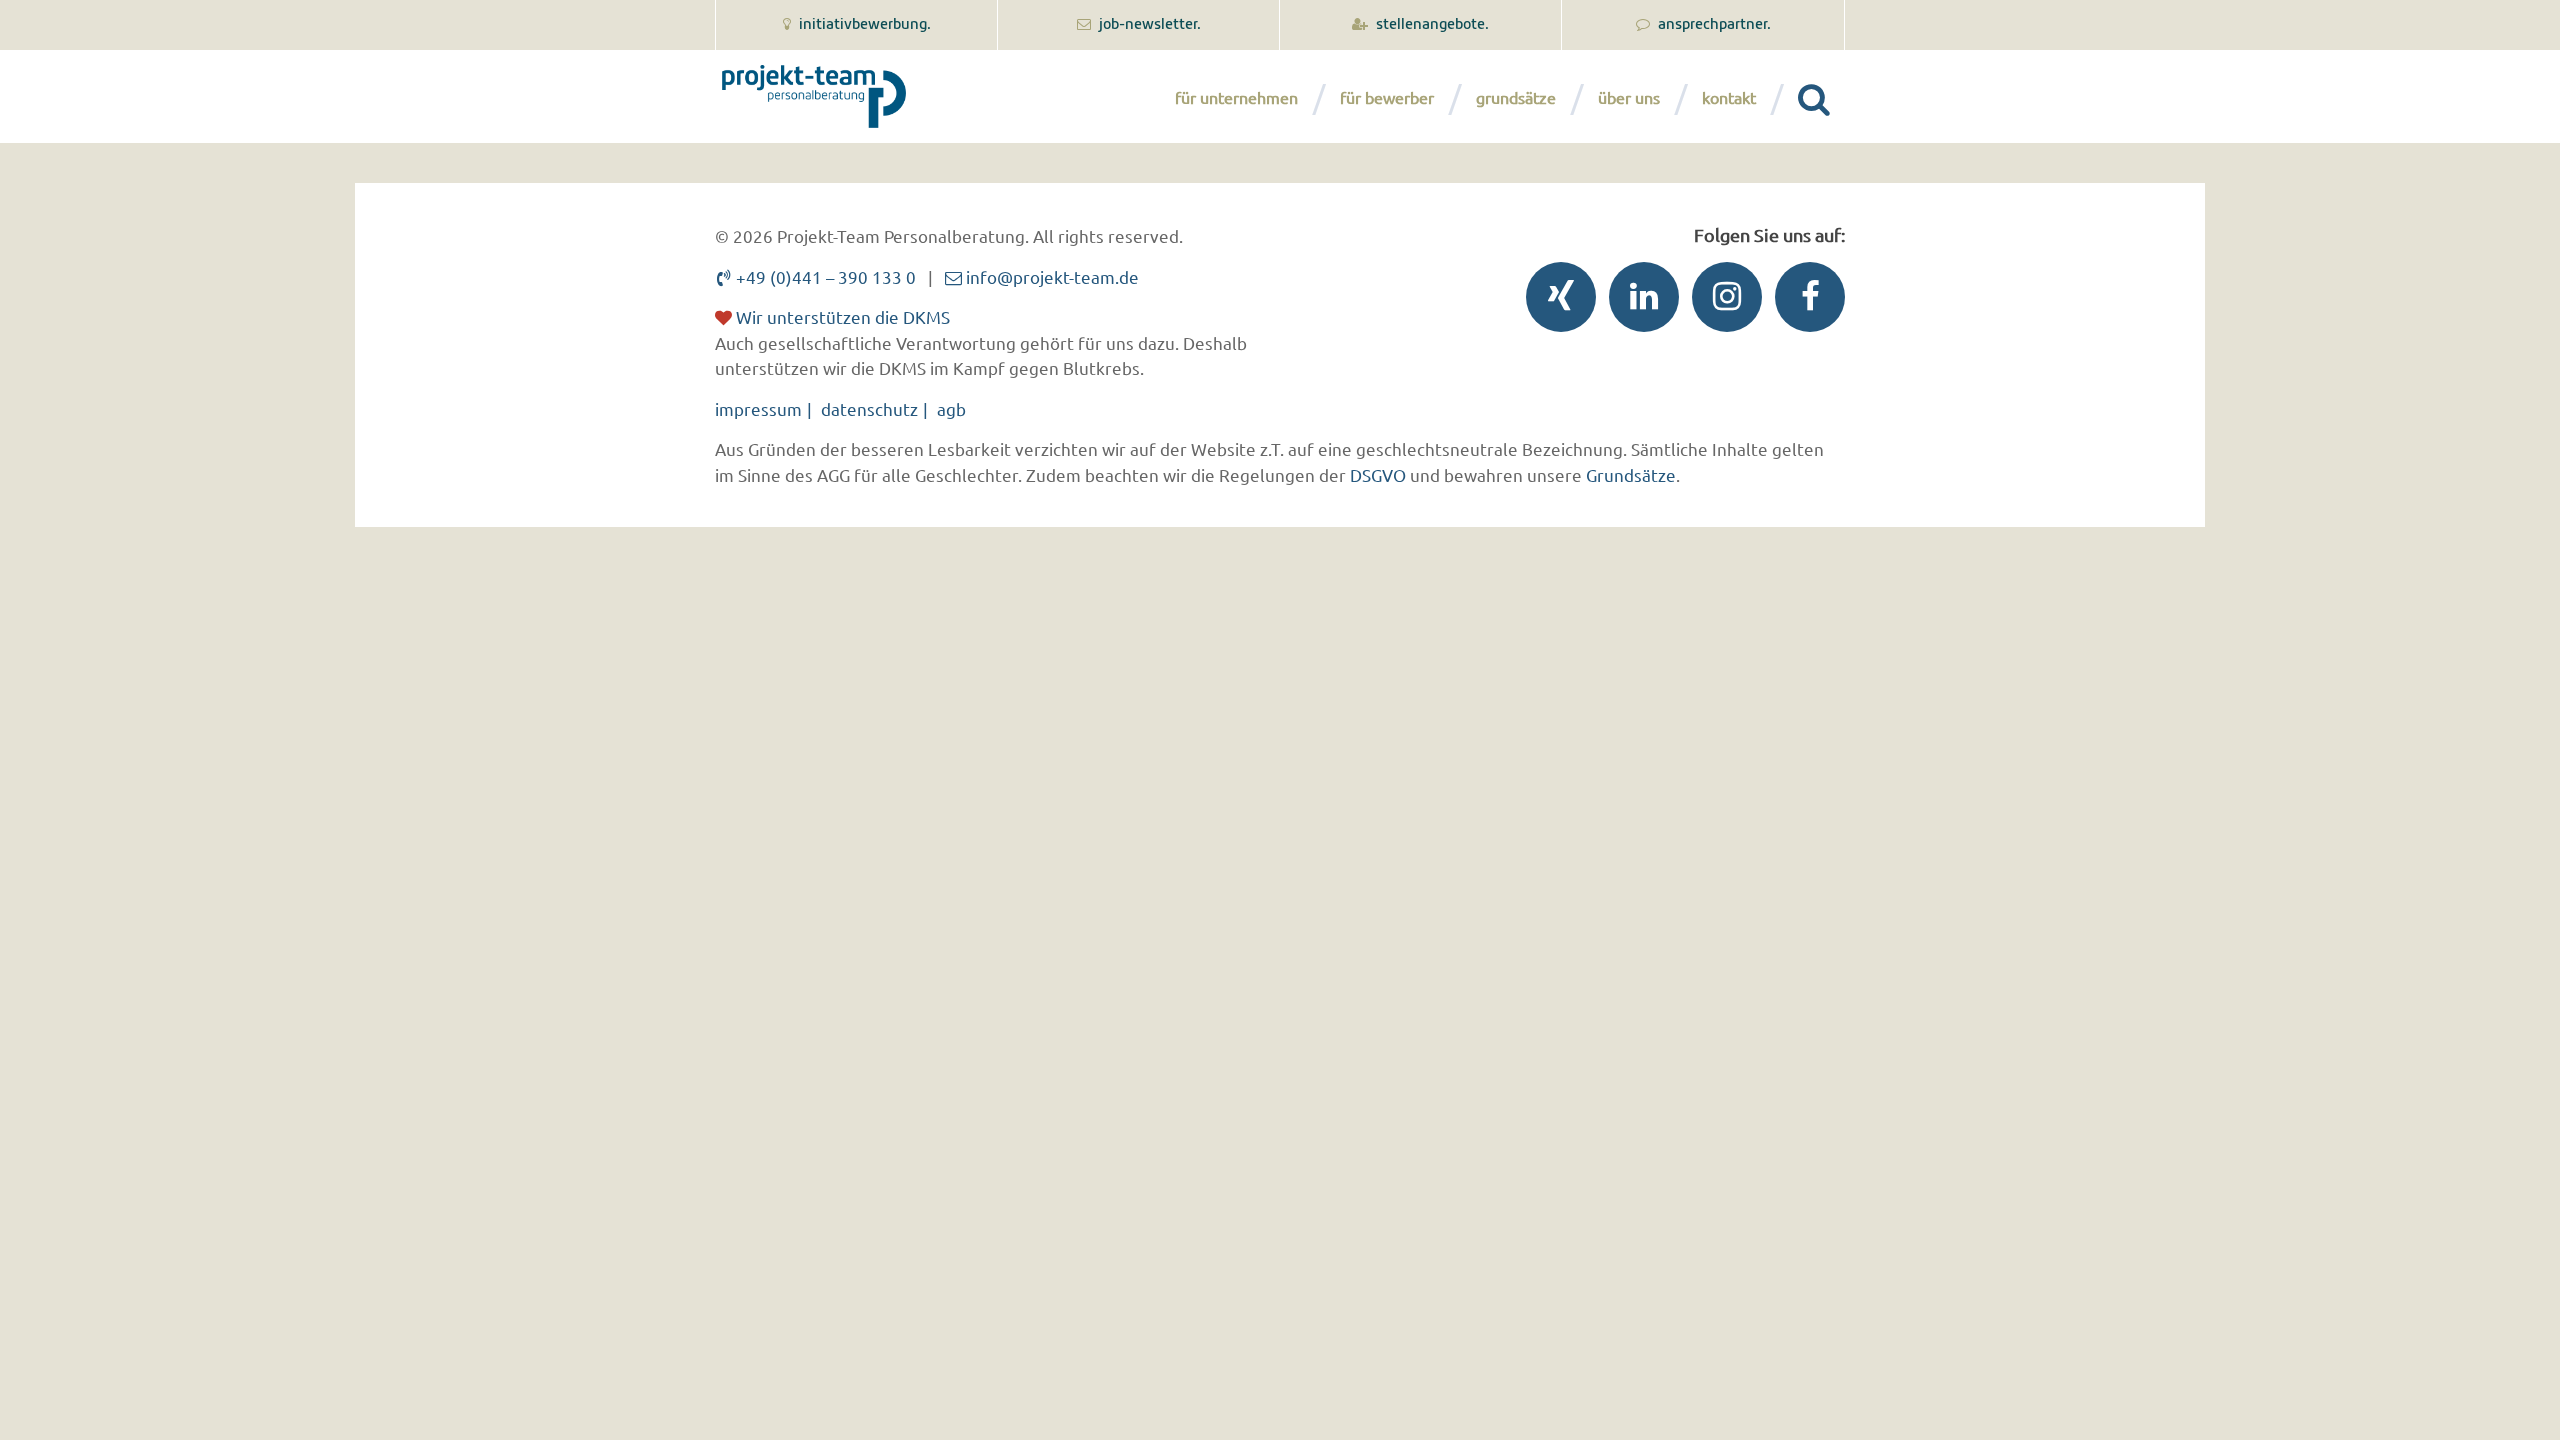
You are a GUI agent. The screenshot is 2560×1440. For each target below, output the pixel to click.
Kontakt (1729, 97)
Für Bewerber (1387, 97)
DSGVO (1378, 474)
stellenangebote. (1431, 25)
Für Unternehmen (1236, 97)
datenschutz (869, 408)
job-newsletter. (1148, 25)
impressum (758, 408)
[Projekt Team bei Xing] (1556, 301)
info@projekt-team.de (1050, 276)
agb (951, 408)
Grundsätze (1516, 97)
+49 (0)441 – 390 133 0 (824, 276)
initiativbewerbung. (863, 25)
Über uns (1629, 97)
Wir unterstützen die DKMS (841, 316)
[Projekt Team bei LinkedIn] (1639, 301)
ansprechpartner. (1713, 25)
